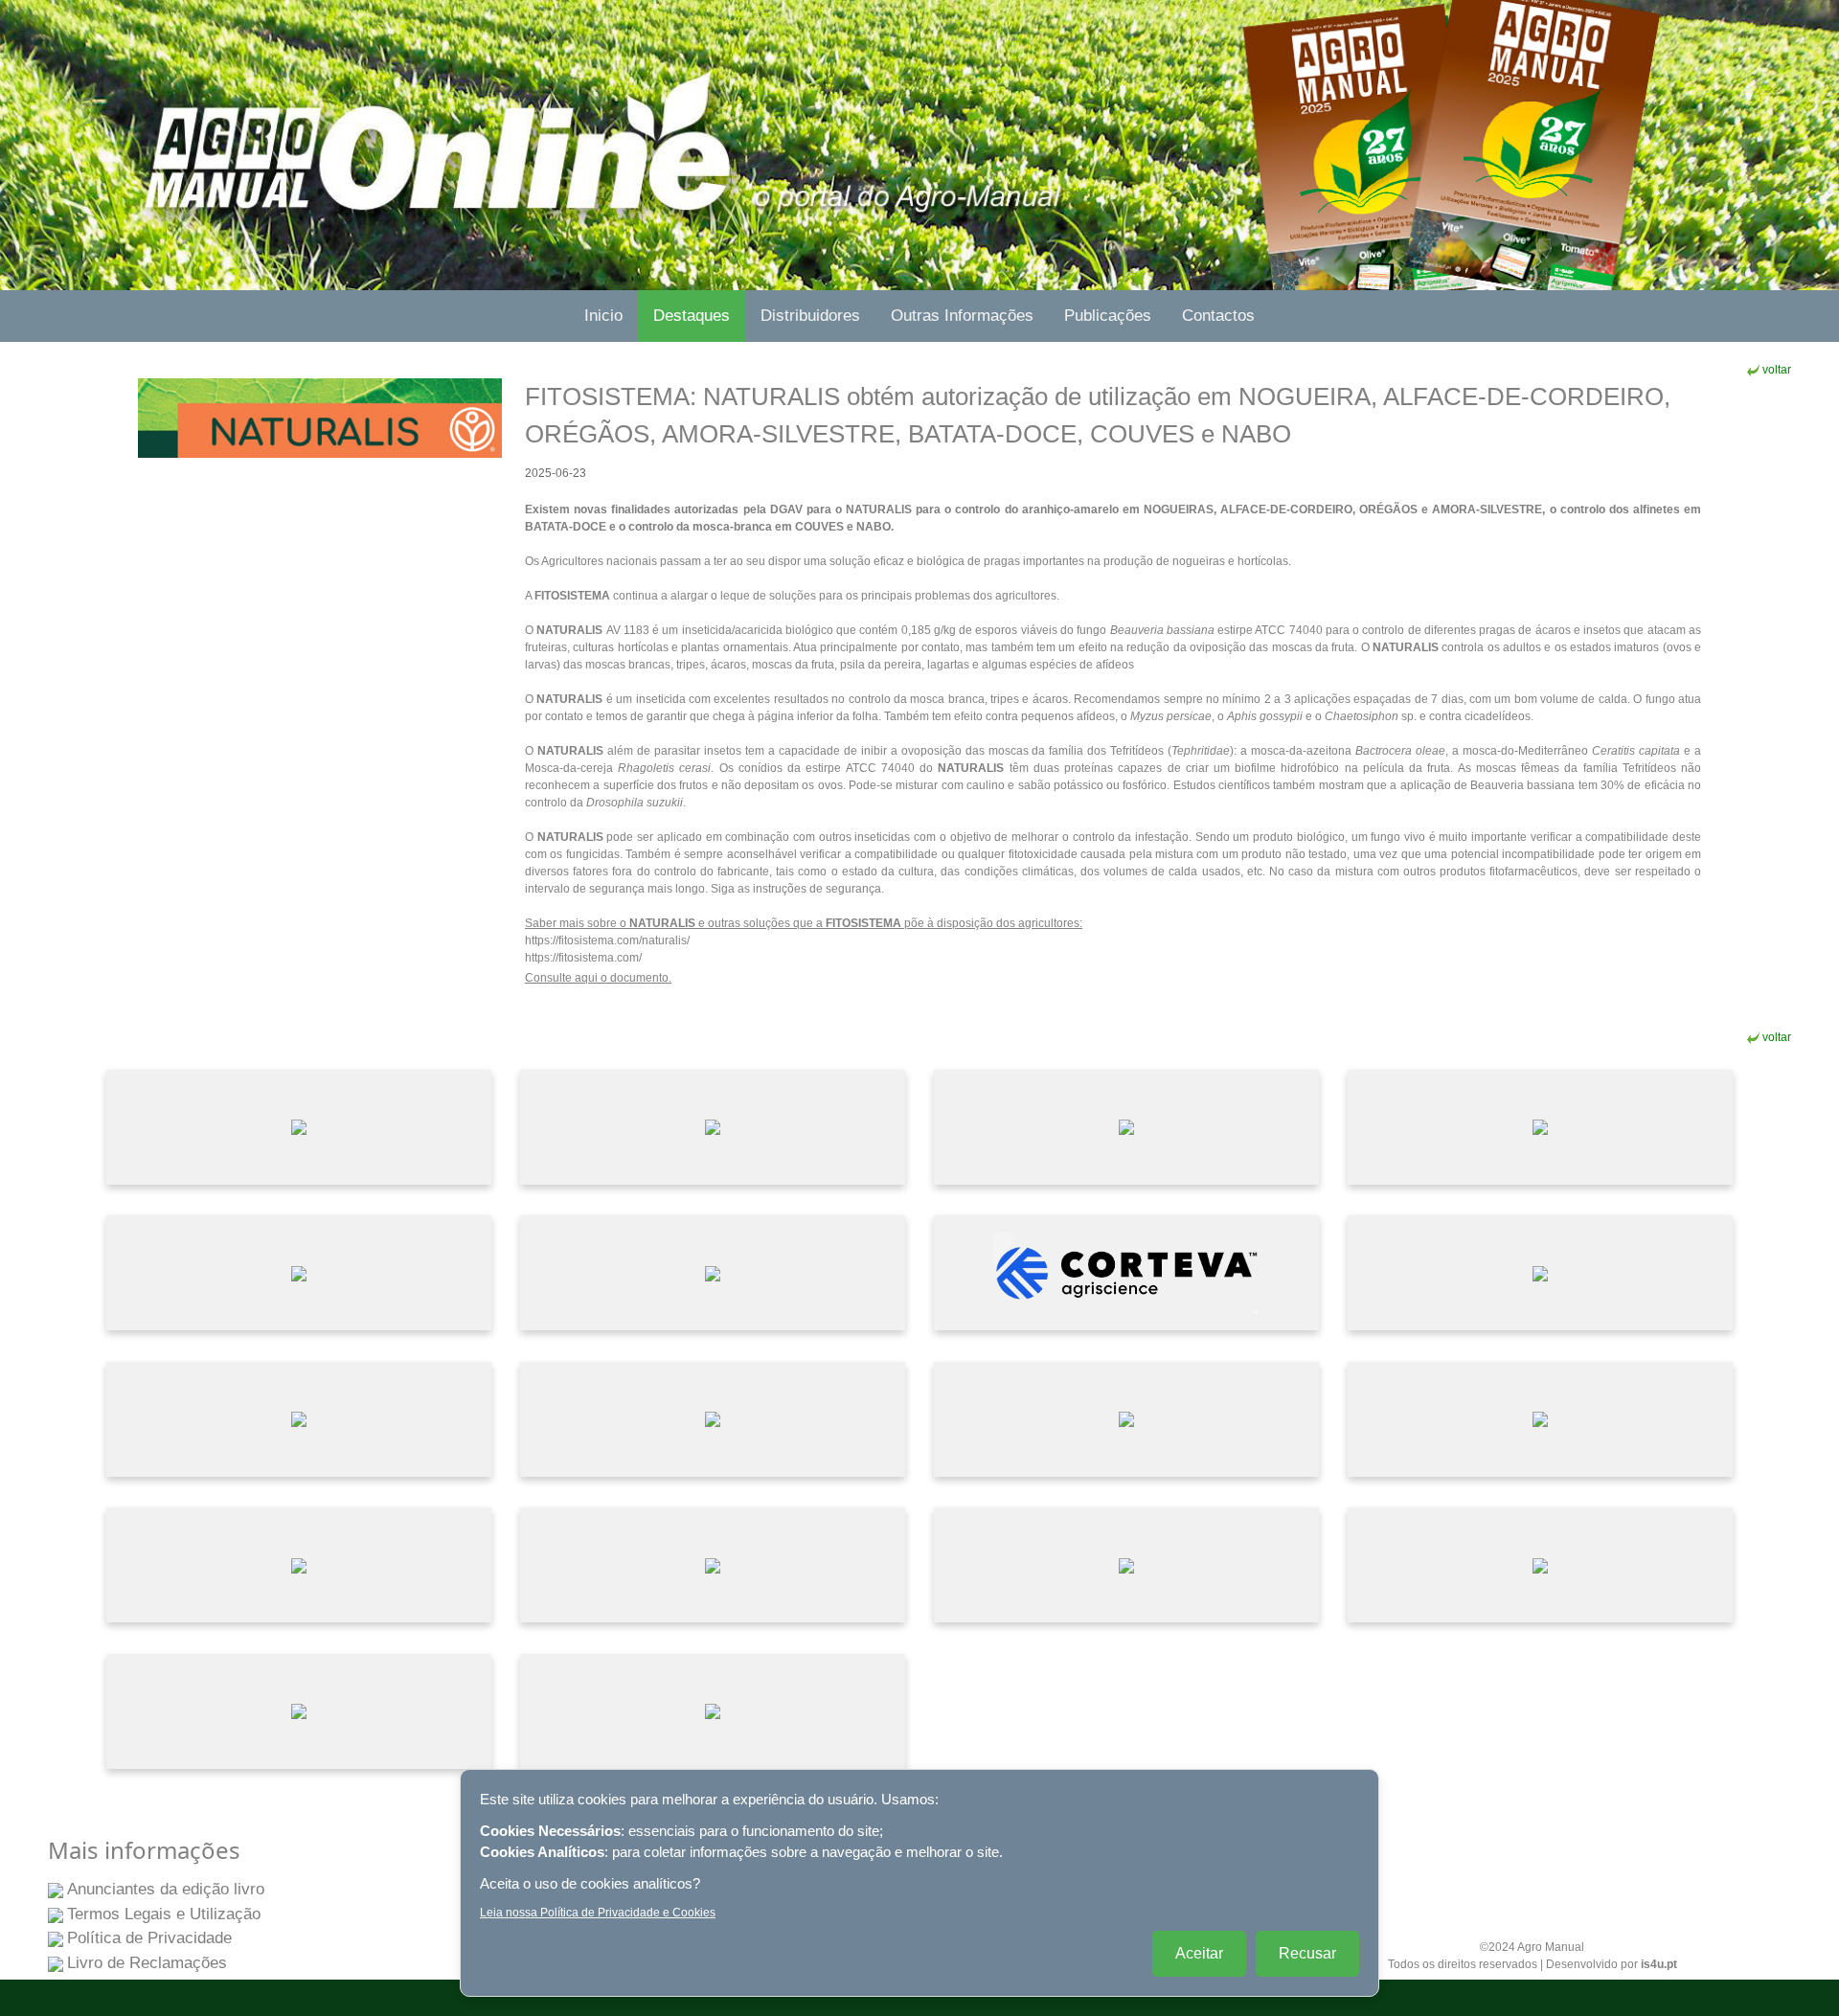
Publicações (1108, 316)
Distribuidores (810, 316)
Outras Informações (962, 316)
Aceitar (1199, 1953)
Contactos (1218, 316)
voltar (1777, 370)
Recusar (1307, 1953)
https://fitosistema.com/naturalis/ (607, 940)
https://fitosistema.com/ (583, 958)
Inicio (603, 316)
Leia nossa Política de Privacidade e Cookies (598, 1913)
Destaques (692, 316)
